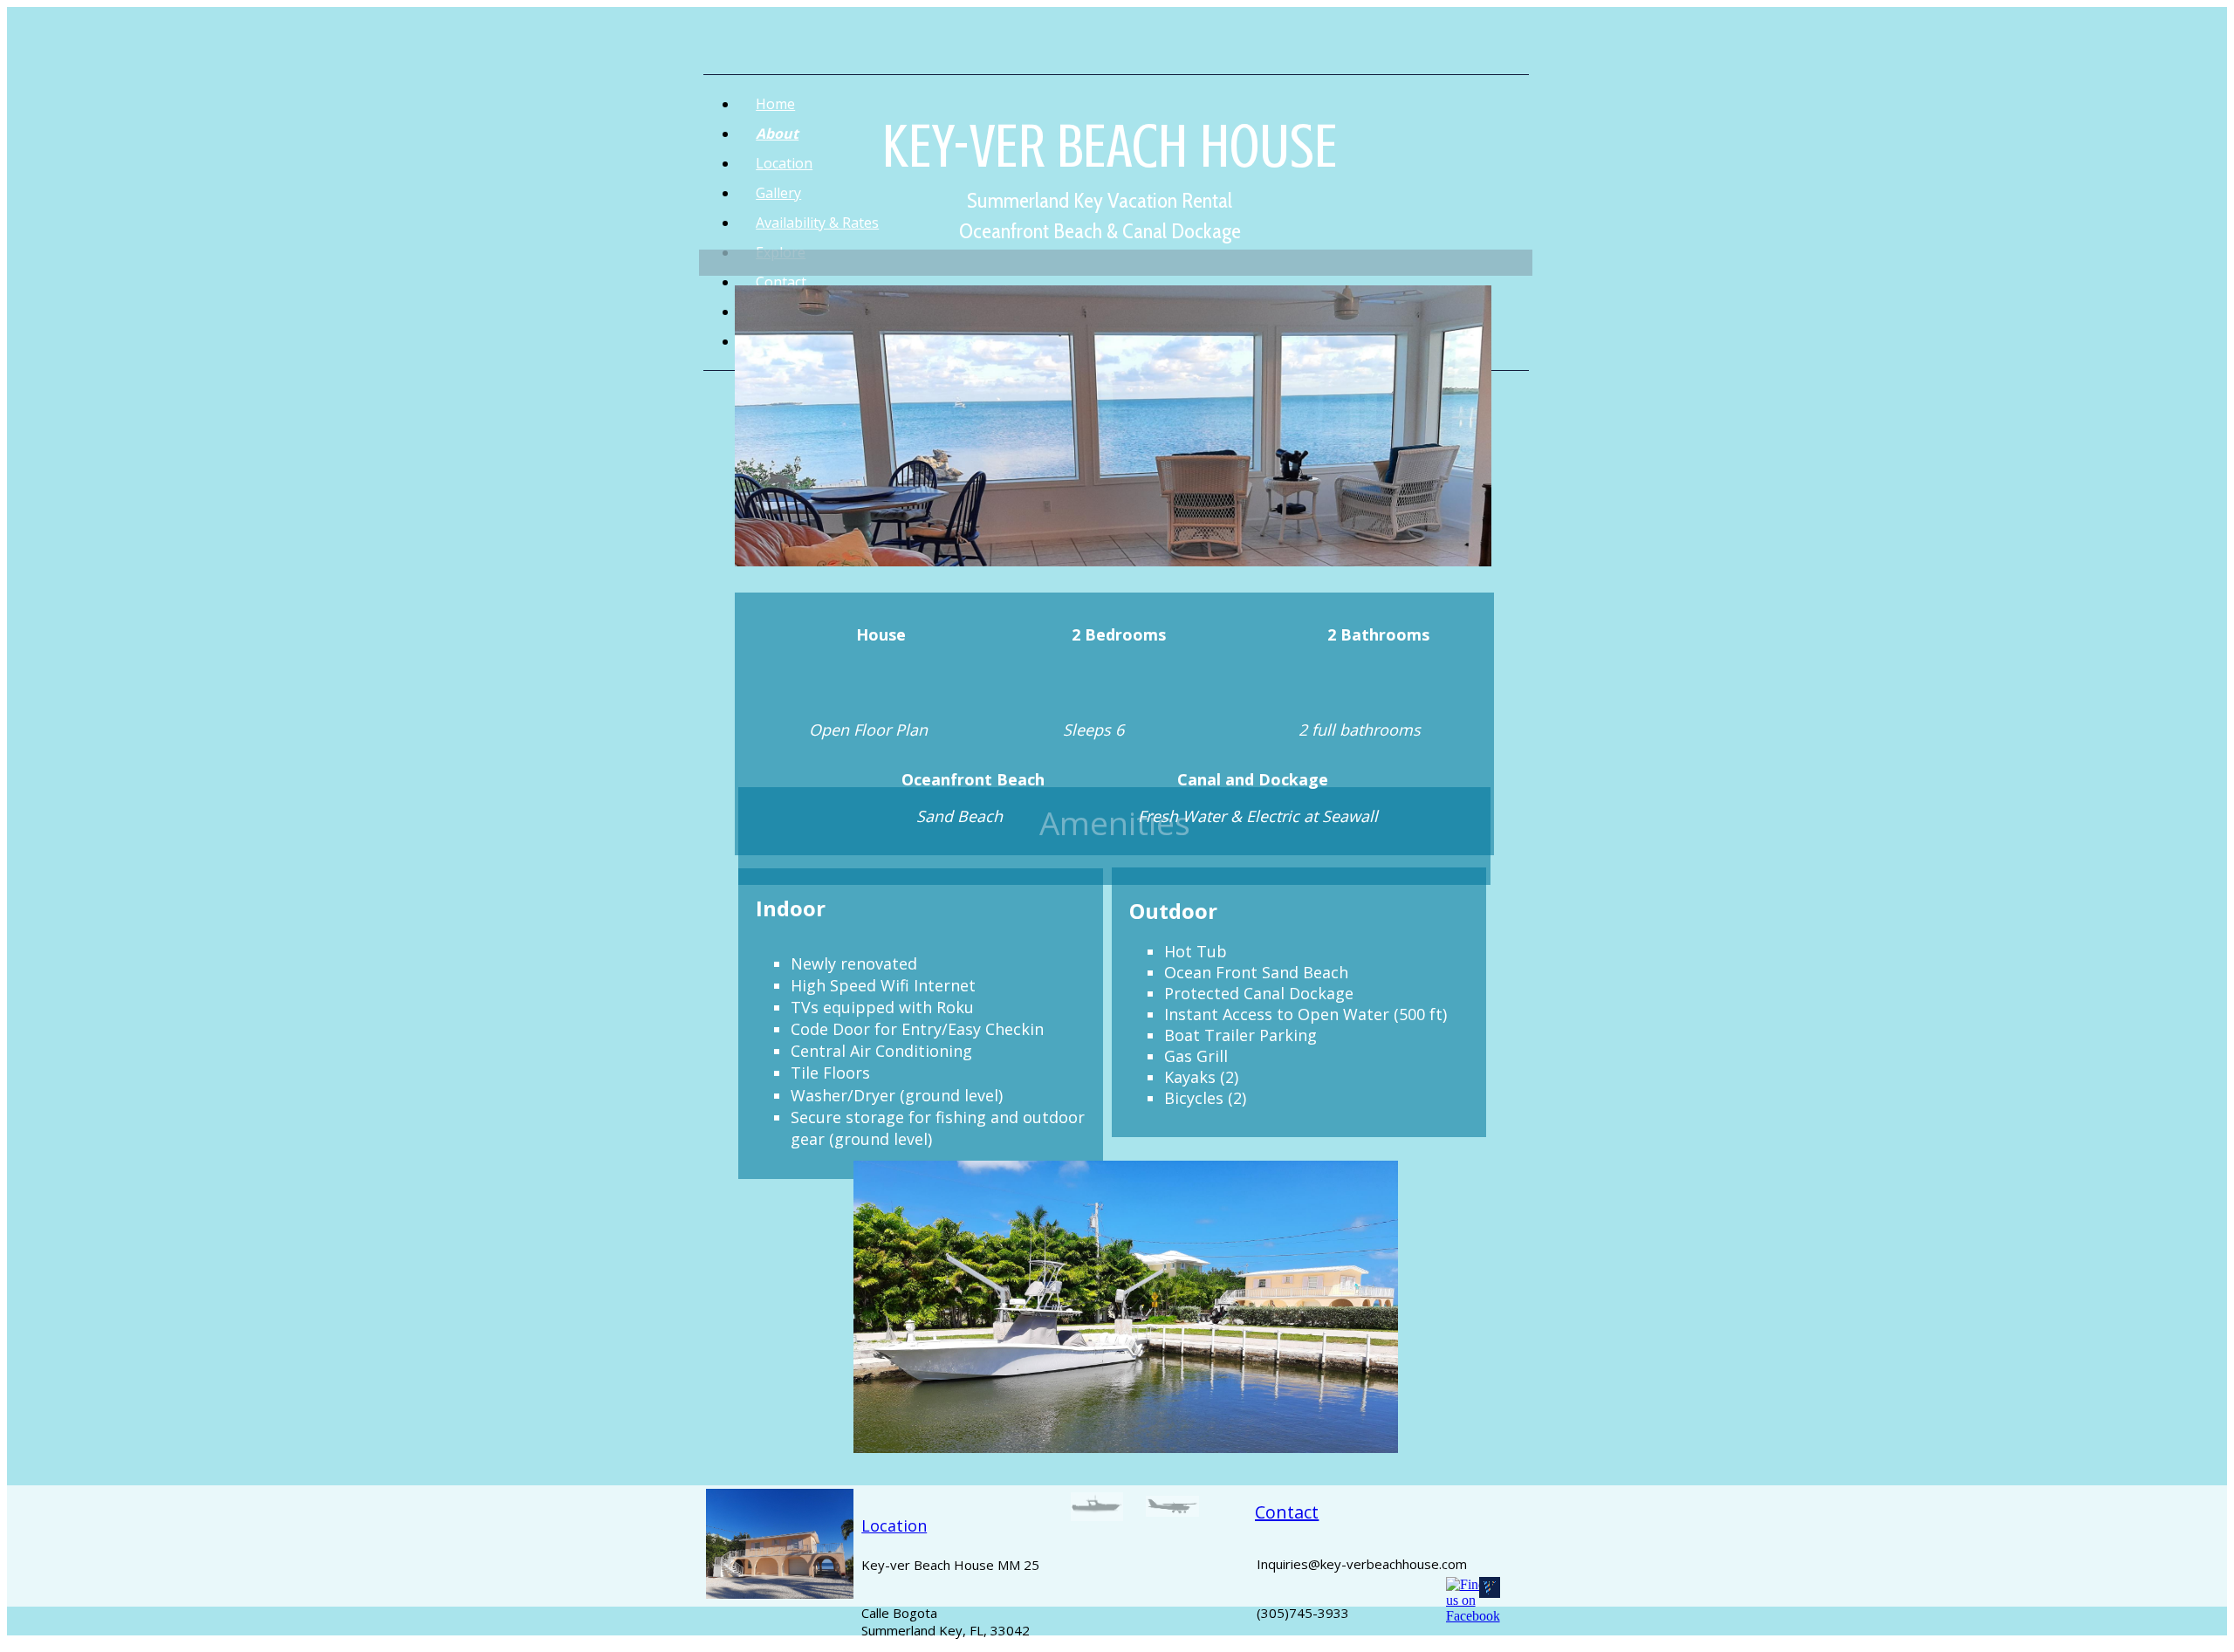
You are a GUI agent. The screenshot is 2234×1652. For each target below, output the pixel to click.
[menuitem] (1133, 104)
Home (775, 104)
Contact (1287, 1512)
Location (894, 1525)
